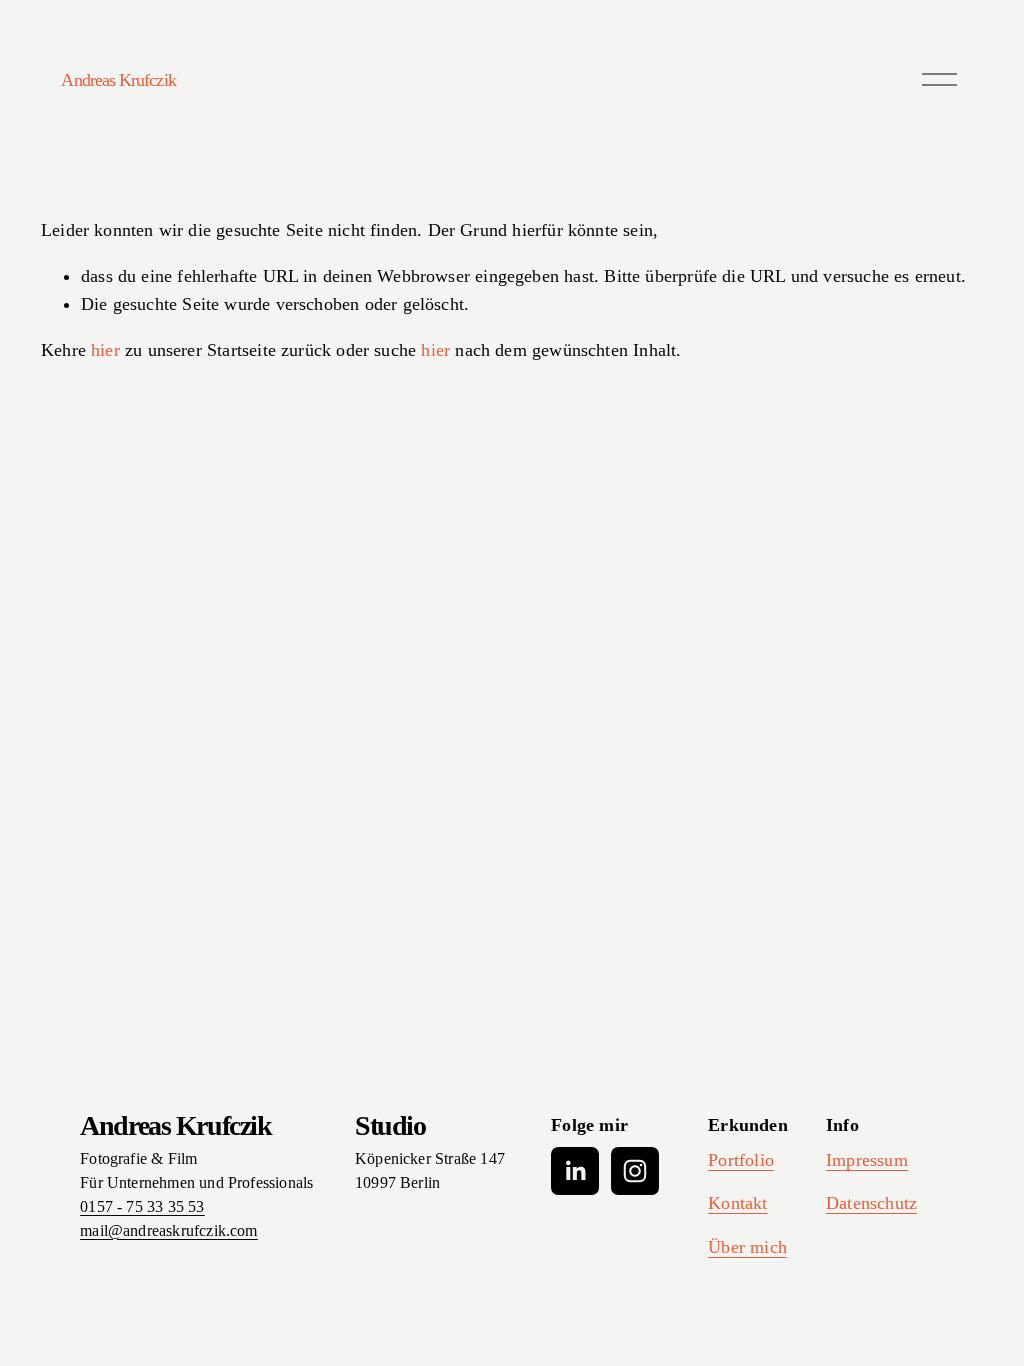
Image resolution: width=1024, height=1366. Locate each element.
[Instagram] (635, 1171)
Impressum (867, 1160)
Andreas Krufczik (118, 80)
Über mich (747, 1247)
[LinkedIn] (575, 1171)
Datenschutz (871, 1203)
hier (105, 350)
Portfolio (741, 1160)
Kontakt (737, 1203)
